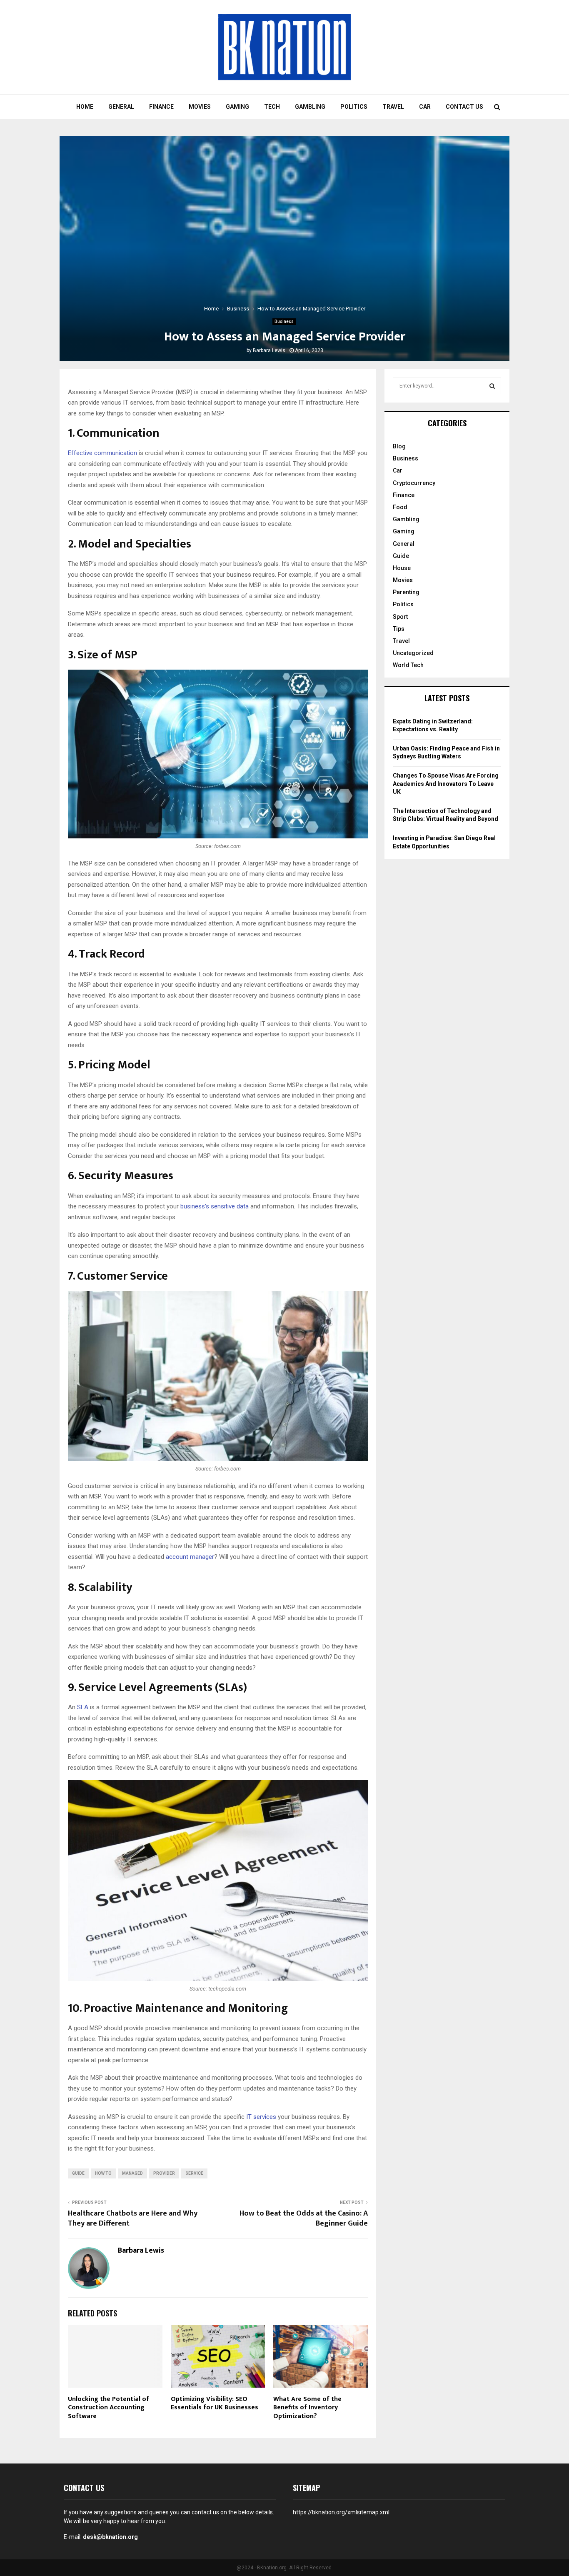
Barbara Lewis (269, 350)
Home (85, 107)
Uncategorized (413, 653)
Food (400, 507)
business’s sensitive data (215, 1206)
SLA (83, 1707)
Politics (354, 107)
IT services (261, 2117)
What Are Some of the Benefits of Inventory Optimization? (307, 2408)
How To (103, 2173)
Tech (272, 107)
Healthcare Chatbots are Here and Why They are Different (133, 2218)
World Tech (408, 665)
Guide (78, 2173)
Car (425, 107)
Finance (161, 107)
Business (284, 321)
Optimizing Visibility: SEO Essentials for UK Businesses (215, 2403)
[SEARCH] (492, 386)
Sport (400, 617)
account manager (190, 1557)
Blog (399, 446)
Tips (399, 629)
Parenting (406, 592)
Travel (393, 107)
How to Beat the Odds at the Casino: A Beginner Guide (304, 2218)
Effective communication (102, 453)
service (194, 2173)
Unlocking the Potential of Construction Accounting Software (109, 2408)
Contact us (464, 107)
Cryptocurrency (414, 483)
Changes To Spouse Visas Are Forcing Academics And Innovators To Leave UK (446, 784)
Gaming (237, 107)
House (402, 568)
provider (164, 2173)
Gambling (310, 107)
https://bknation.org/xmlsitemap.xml (341, 2512)
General (121, 107)
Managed (132, 2173)
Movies (200, 107)
